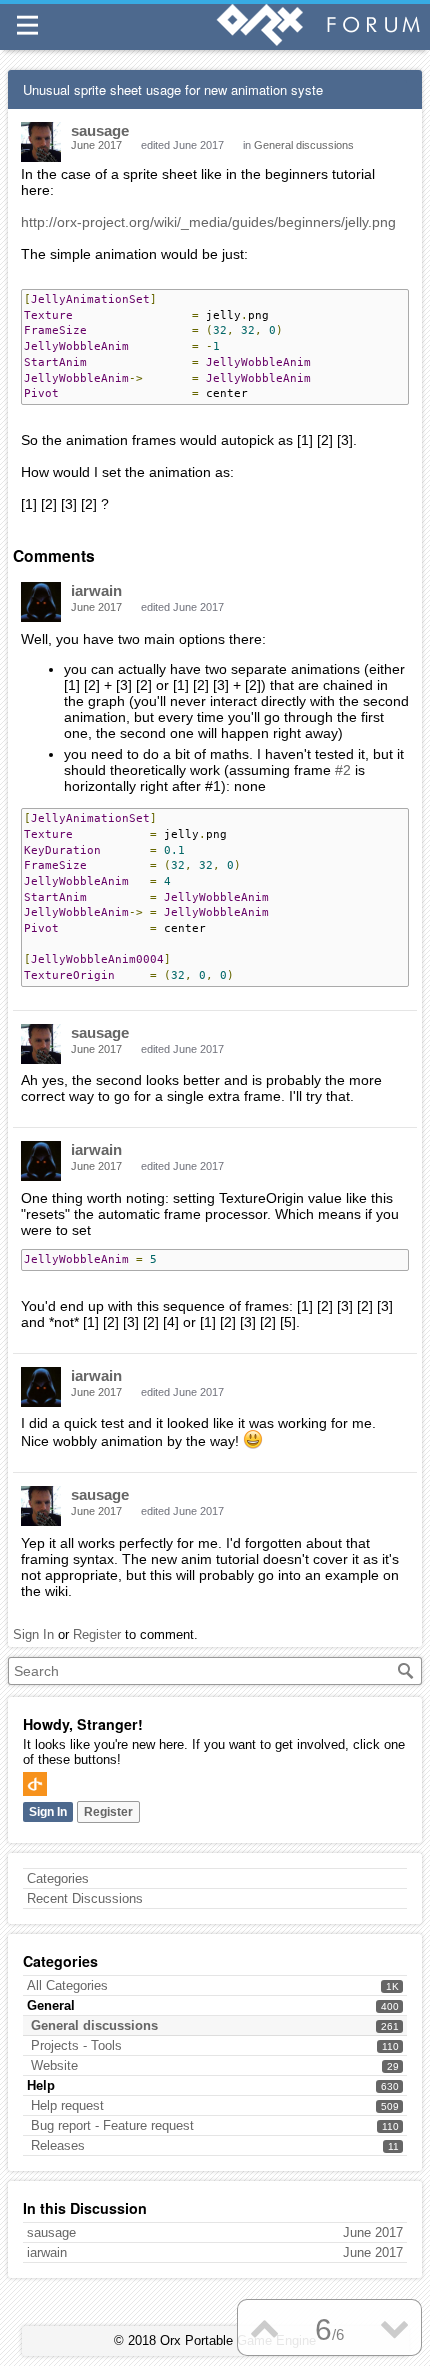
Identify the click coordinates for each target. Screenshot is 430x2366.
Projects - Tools (76, 2045)
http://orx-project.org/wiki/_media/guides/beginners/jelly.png (208, 222)
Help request (67, 2105)
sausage (100, 130)
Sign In (48, 1812)
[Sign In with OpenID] (35, 1784)
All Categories (67, 1985)
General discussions (94, 2025)
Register (108, 1812)
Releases (58, 2145)
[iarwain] (41, 602)
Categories (58, 1878)
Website (54, 2065)
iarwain (96, 590)
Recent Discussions (85, 1898)
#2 (343, 770)
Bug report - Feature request (112, 2125)
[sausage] (41, 142)
